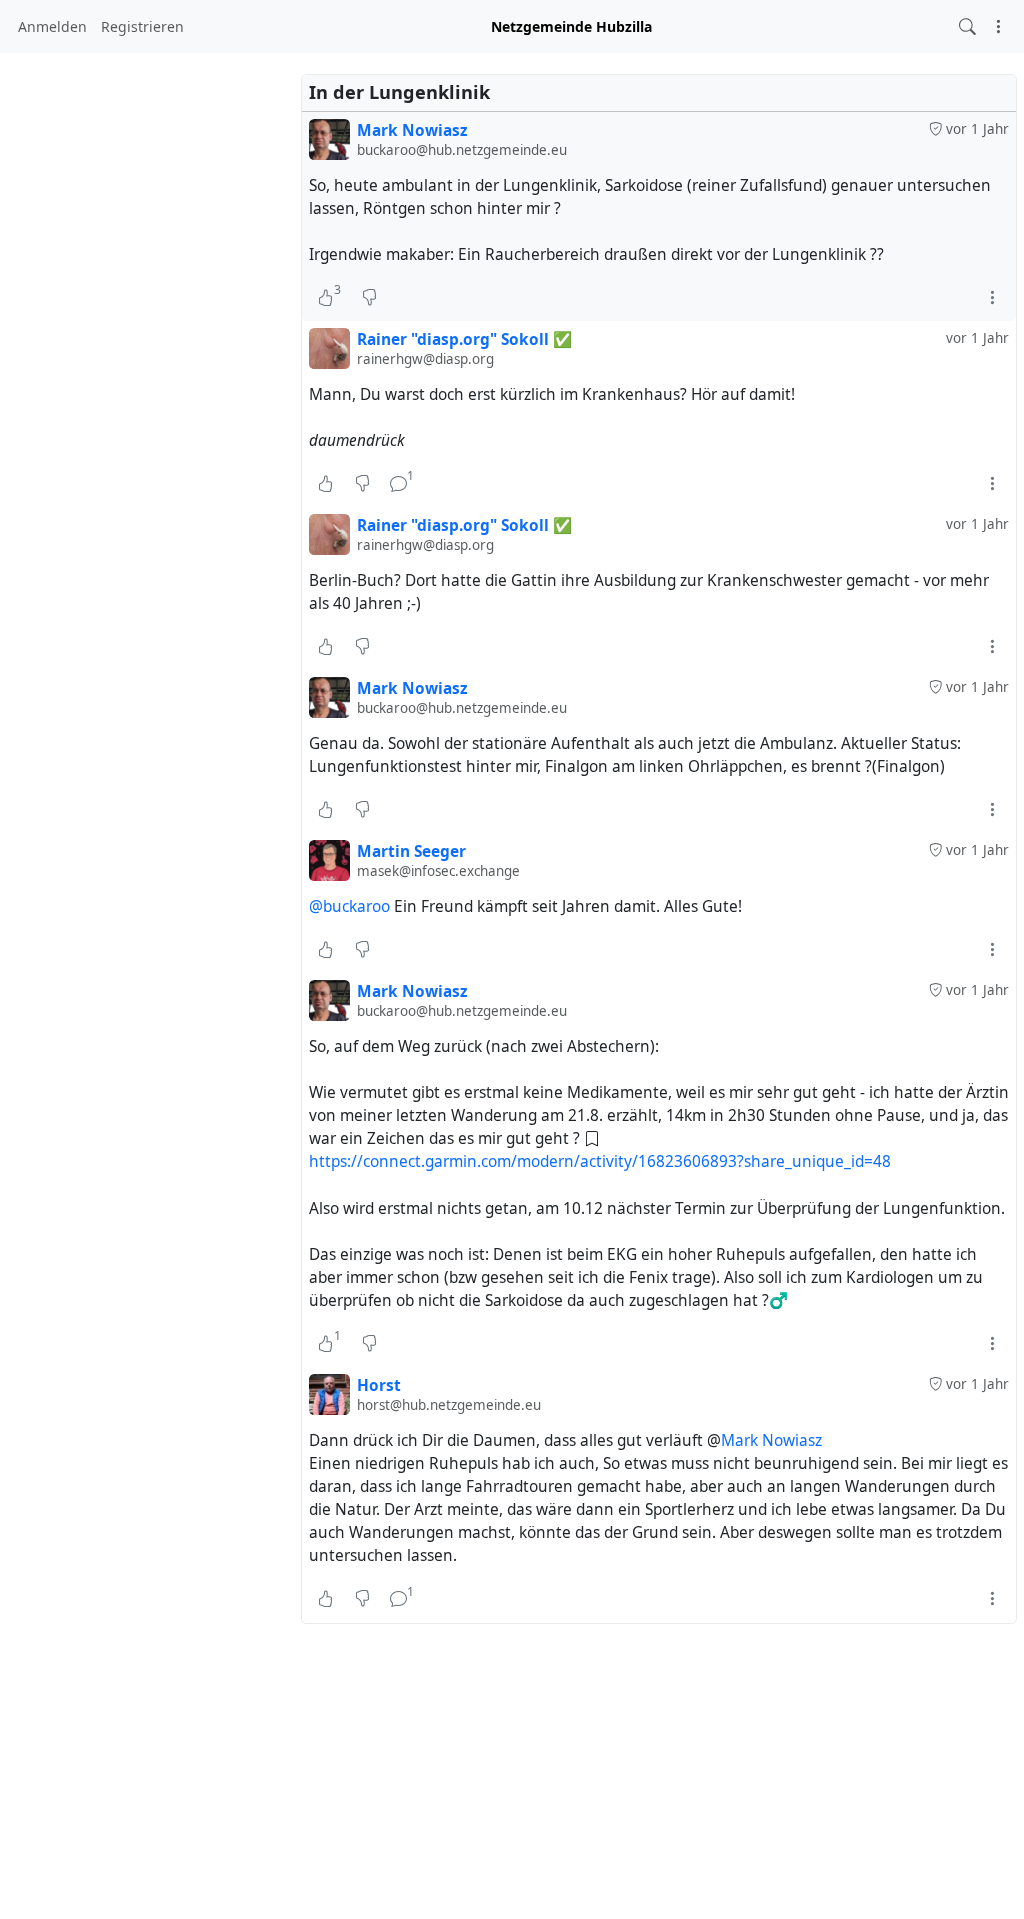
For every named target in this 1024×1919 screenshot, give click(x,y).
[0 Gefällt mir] (325, 483)
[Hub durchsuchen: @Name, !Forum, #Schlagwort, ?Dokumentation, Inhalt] (967, 26)
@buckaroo (349, 906)
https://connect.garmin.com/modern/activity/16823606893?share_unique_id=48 (600, 1161)
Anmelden (52, 26)
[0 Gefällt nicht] (369, 297)
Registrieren (142, 26)
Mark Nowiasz (771, 1440)
